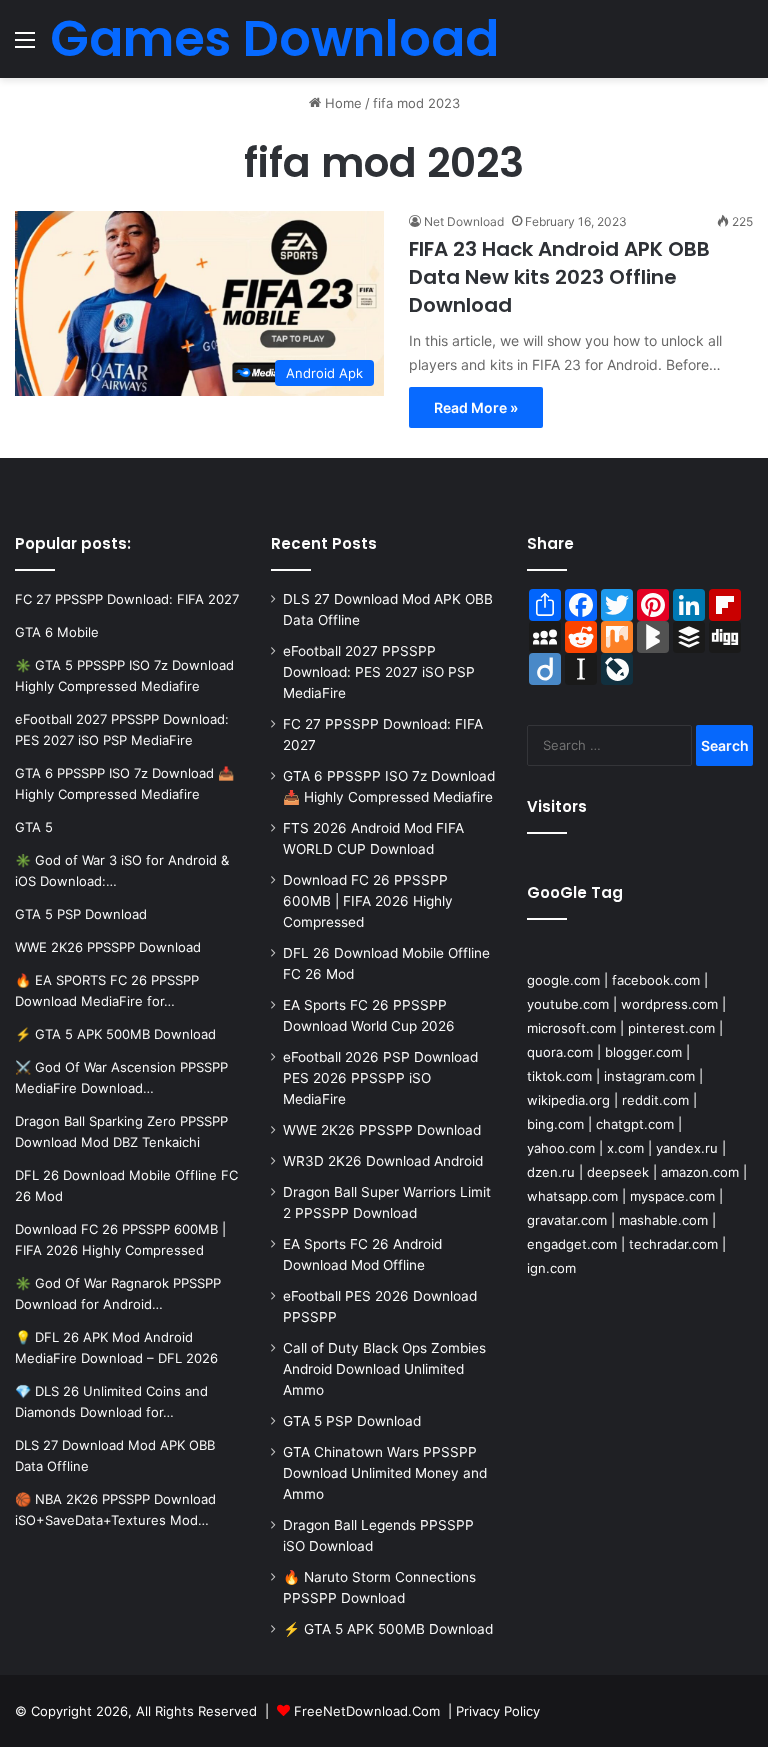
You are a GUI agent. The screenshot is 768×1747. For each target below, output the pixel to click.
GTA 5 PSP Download (352, 1421)
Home (341, 103)
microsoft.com (571, 1028)
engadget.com (572, 1244)
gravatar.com (567, 1220)
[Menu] (25, 46)
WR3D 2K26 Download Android (383, 1161)
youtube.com (568, 1004)
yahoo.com (561, 1148)
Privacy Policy (498, 1711)
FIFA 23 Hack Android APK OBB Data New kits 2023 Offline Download (559, 277)
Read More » (476, 407)
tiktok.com (559, 1076)
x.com (625, 1148)
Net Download (464, 221)
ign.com (551, 1268)
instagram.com (649, 1076)
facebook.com (656, 980)
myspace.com (672, 1196)
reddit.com (655, 1100)
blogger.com (643, 1052)
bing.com (555, 1124)
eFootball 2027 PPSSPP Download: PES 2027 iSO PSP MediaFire (379, 672)
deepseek (618, 1172)
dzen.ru (551, 1172)
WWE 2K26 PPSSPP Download (382, 1130)
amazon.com (700, 1172)
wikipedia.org (568, 1100)
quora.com (560, 1052)
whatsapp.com (572, 1196)
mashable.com (663, 1220)
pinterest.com (671, 1028)
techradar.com (673, 1244)
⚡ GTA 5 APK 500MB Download (388, 1629)
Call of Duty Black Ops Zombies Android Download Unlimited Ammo (384, 1369)
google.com (563, 980)
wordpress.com (669, 1004)
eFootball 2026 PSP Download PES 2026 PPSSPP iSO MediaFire (380, 1078)
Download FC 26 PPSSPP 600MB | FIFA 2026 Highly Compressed (368, 901)
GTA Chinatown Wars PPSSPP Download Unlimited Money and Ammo (385, 1473)
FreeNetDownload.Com (367, 1711)
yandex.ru (687, 1148)
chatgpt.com (635, 1124)
